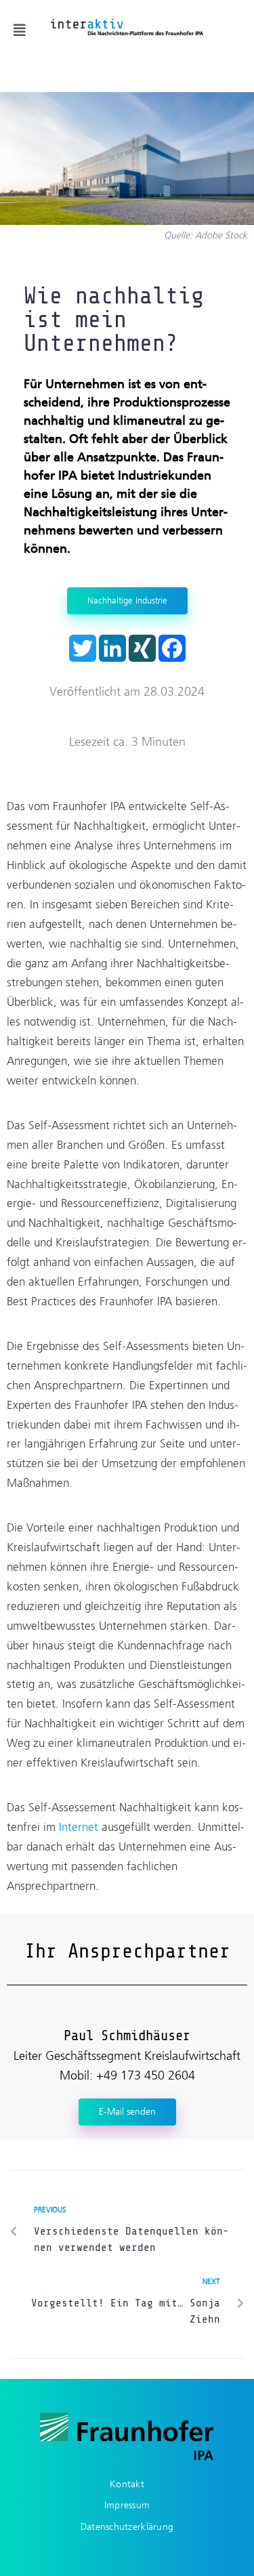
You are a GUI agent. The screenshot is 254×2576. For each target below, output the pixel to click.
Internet (79, 1827)
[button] (20, 30)
